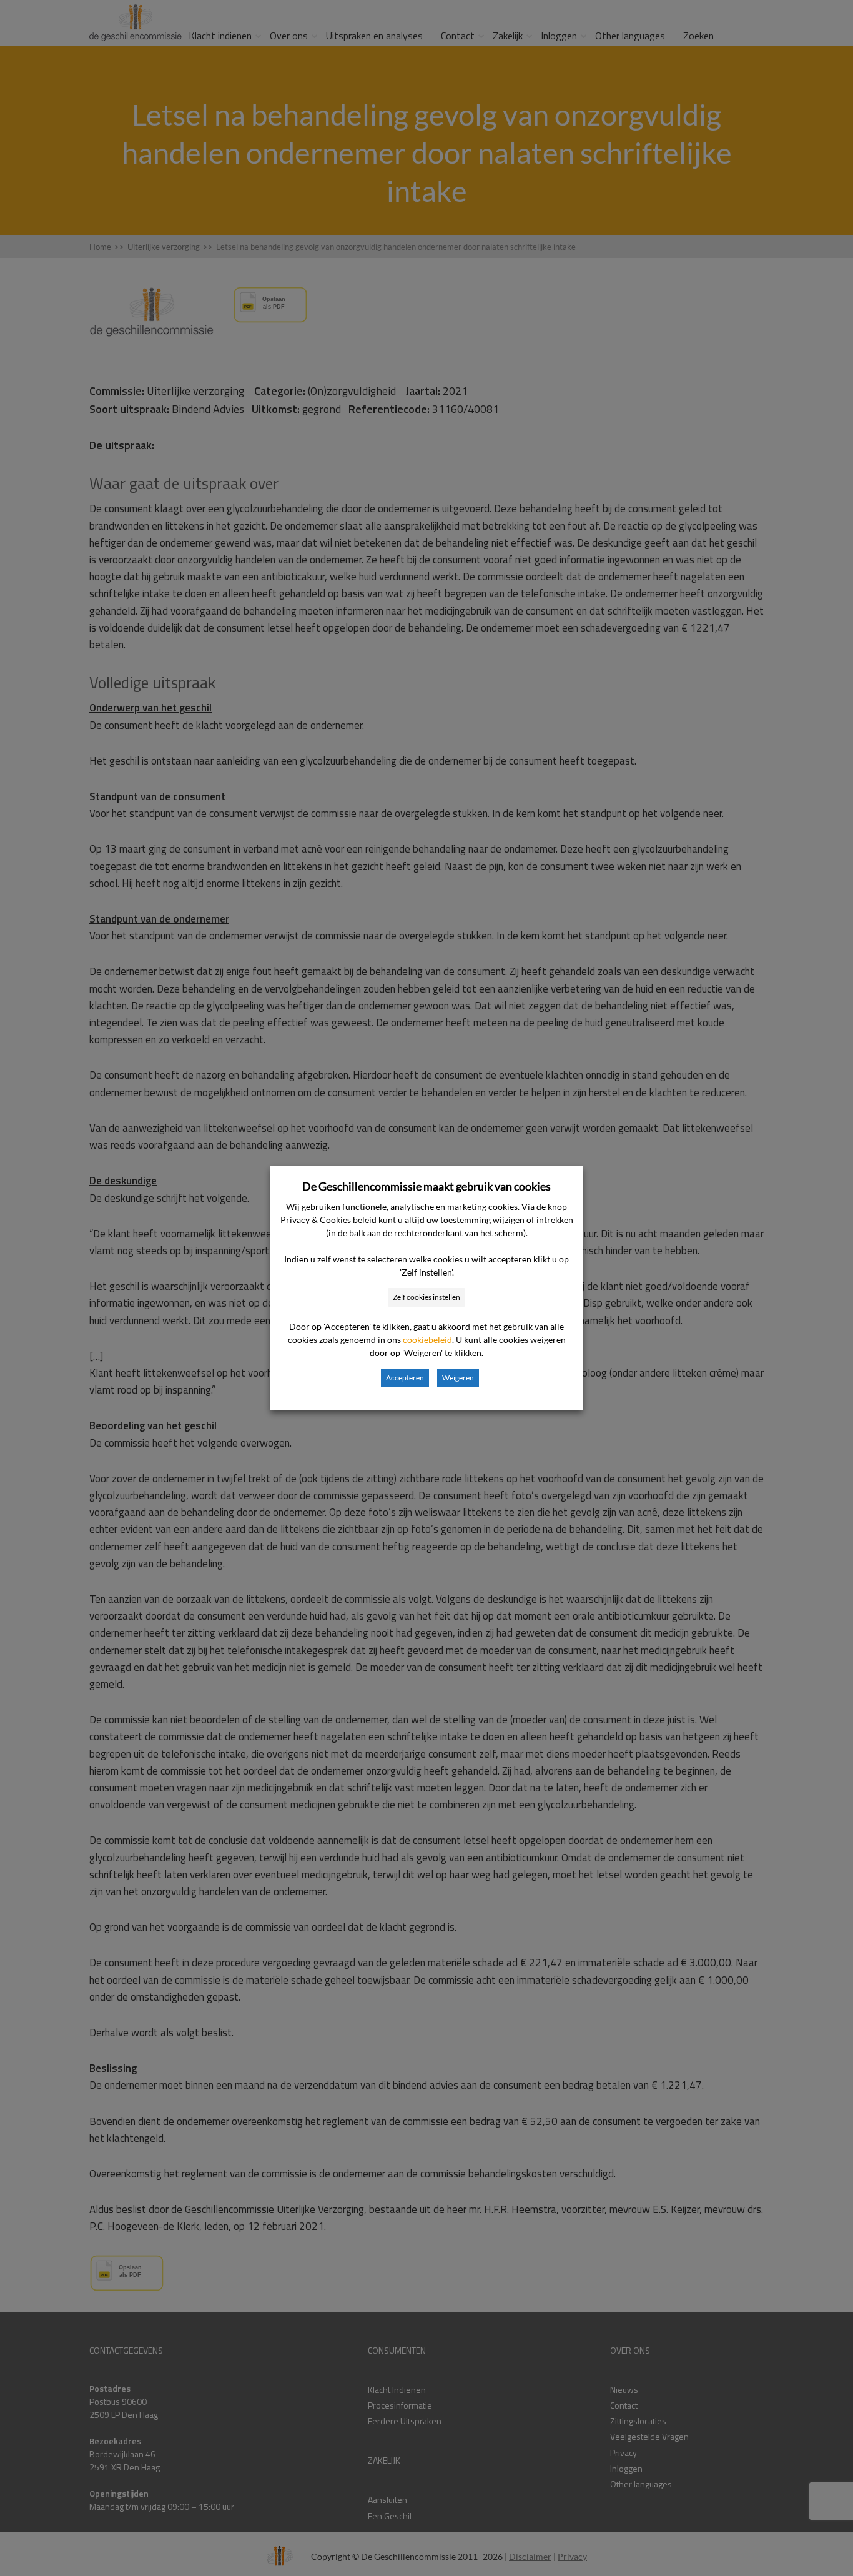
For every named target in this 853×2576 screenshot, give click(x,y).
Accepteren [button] (405, 1378)
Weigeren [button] (458, 1378)
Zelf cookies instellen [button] (426, 1297)
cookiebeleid (427, 1340)
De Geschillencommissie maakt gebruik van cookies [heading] (426, 1186)
